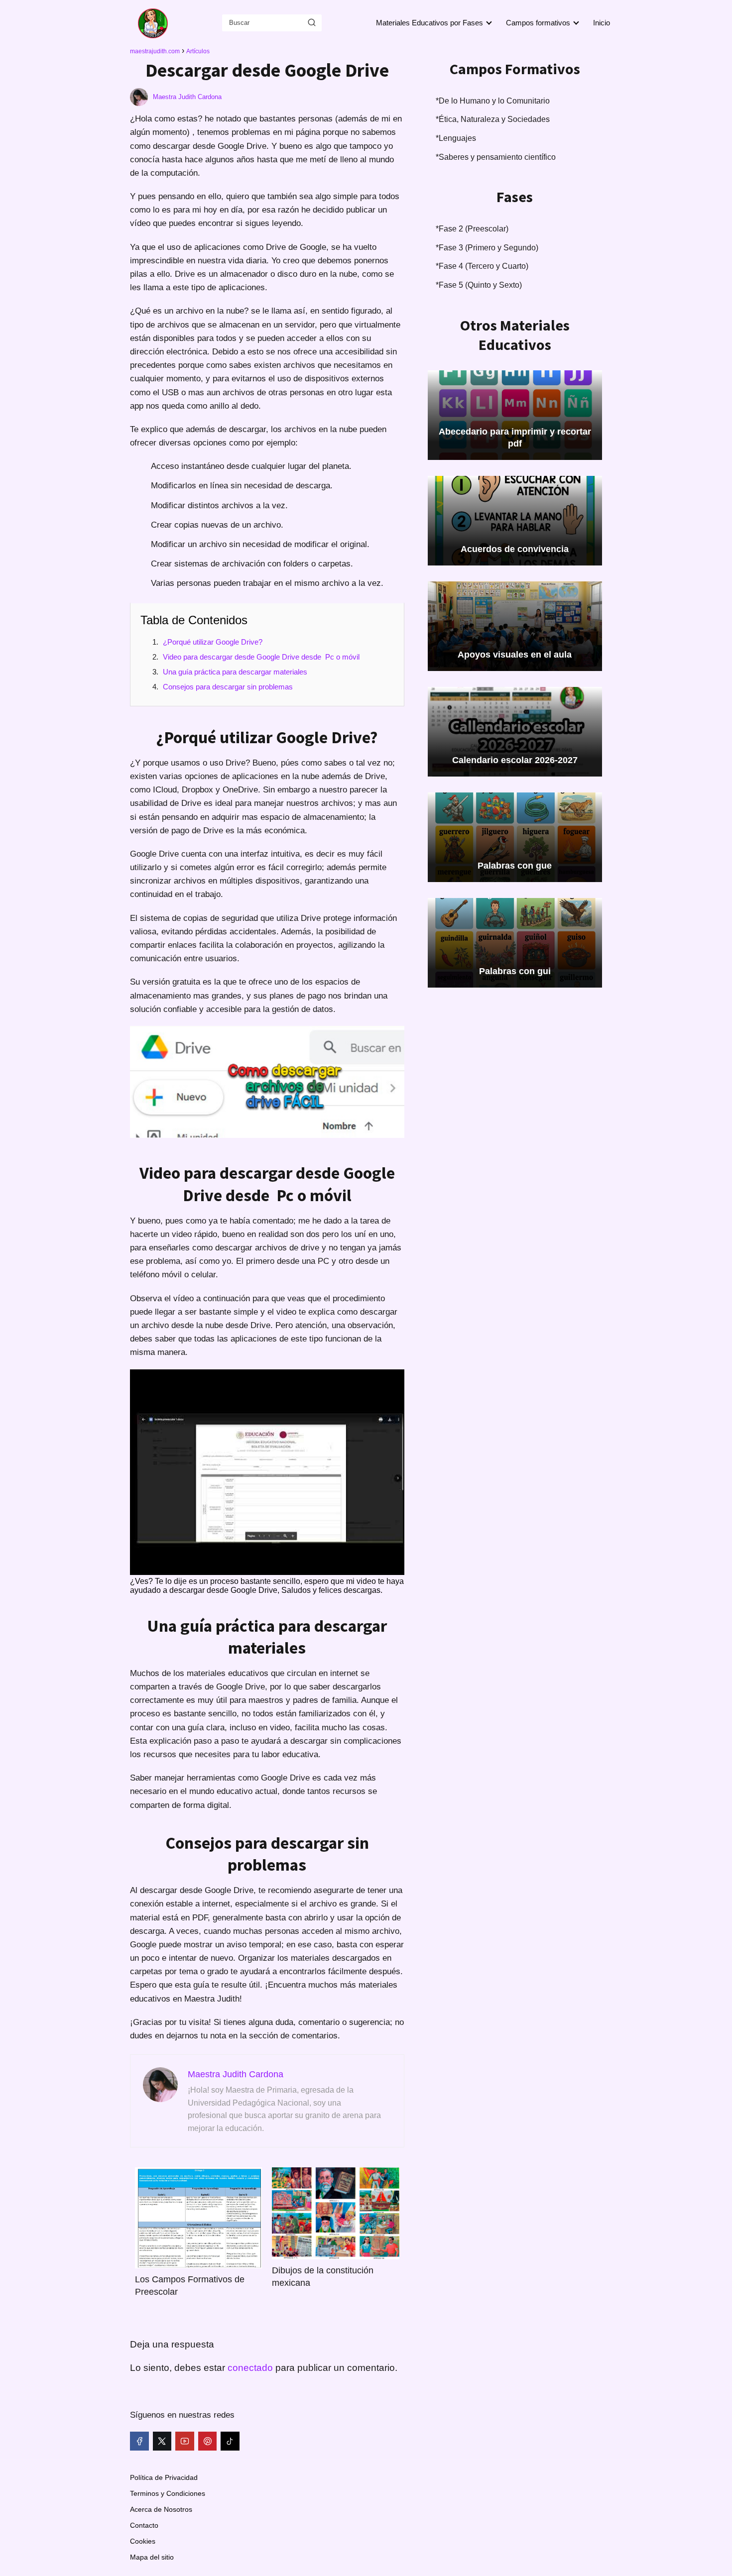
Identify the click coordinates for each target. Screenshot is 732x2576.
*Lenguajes (456, 138)
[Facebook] (139, 2441)
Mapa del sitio (152, 2557)
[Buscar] (312, 22)
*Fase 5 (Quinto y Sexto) (479, 285)
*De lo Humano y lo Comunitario (493, 101)
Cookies (143, 2541)
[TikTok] (230, 2441)
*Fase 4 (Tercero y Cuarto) (482, 266)
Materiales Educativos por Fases (429, 23)
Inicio (602, 23)
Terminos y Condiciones (168, 2493)
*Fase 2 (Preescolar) (472, 229)
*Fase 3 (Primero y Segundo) (487, 248)
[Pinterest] (208, 2441)
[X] (162, 2441)
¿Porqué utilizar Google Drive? (213, 642)
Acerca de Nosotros (161, 2509)
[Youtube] (185, 2441)
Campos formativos (538, 23)
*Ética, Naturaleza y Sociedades (493, 119)
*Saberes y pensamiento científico (496, 157)
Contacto (144, 2525)
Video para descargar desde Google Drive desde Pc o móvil (261, 657)
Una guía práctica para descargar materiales (235, 672)
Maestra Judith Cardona (187, 97)
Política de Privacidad (164, 2477)
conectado (250, 2368)
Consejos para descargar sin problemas (228, 687)
